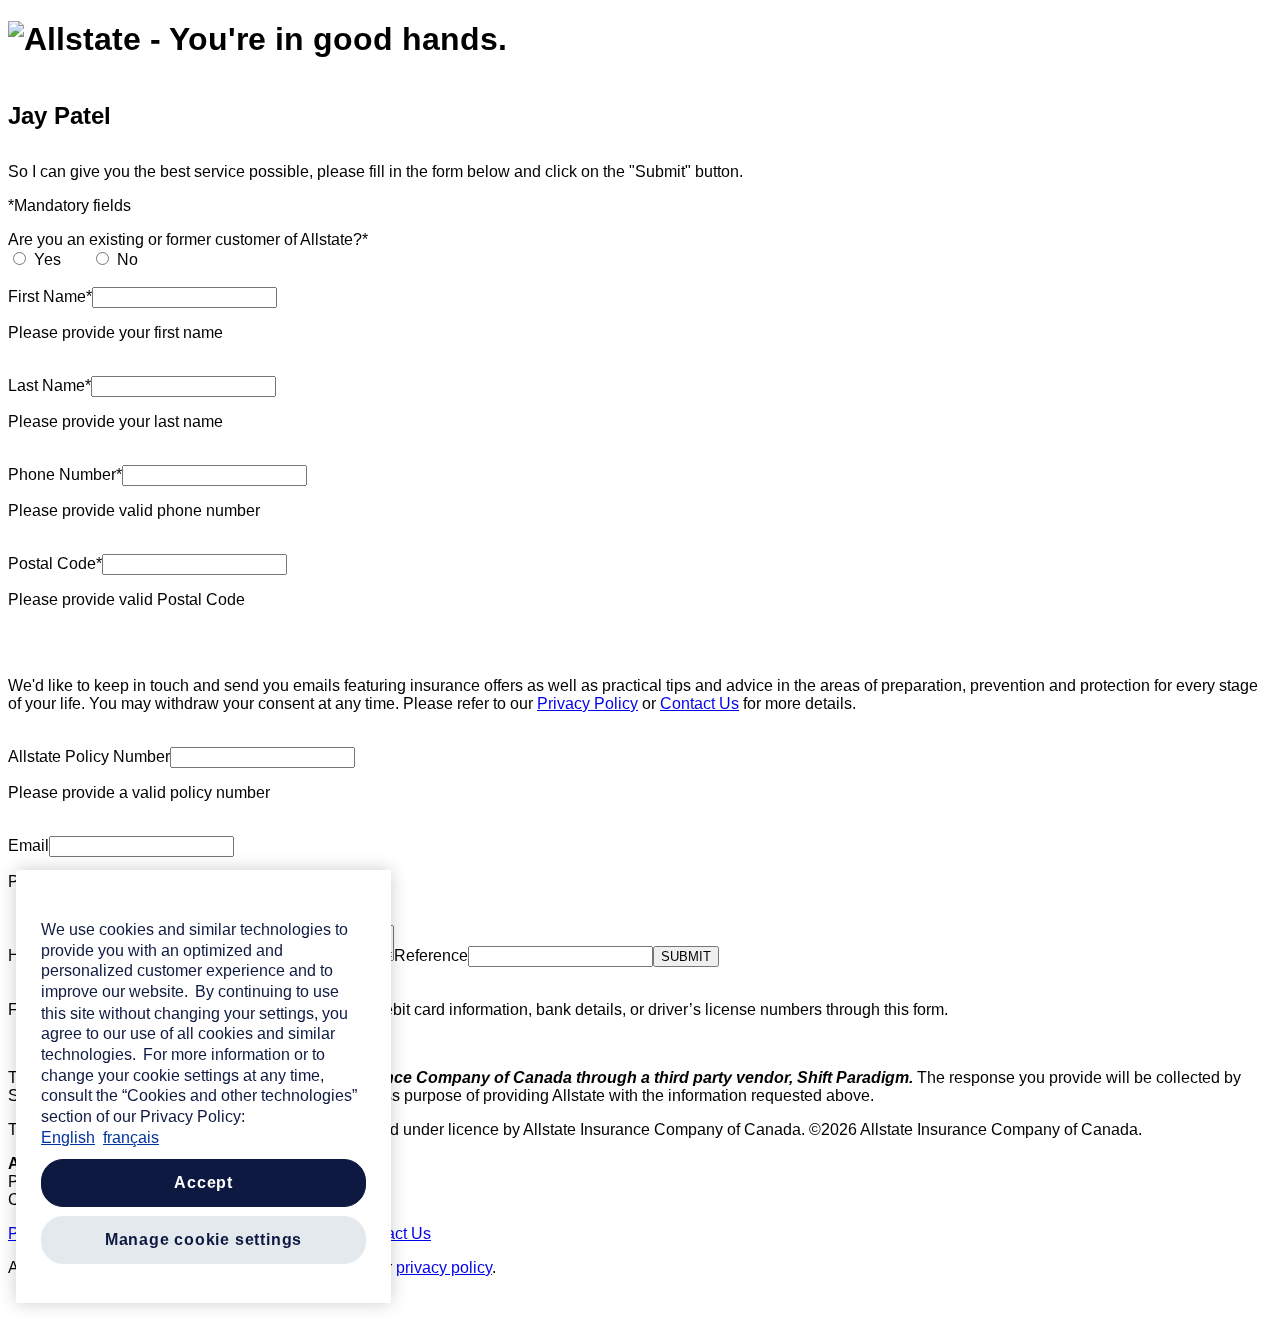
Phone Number (62, 474)
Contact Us (699, 703)
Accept (203, 1182)
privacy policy (444, 1267)
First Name (47, 296)
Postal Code (52, 563)
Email (28, 845)
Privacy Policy (587, 703)
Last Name (46, 385)
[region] (203, 1086)
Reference (431, 955)
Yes (47, 259)
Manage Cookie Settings (204, 1239)
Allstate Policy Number (89, 756)
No (127, 259)
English (68, 1137)
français (131, 1137)
